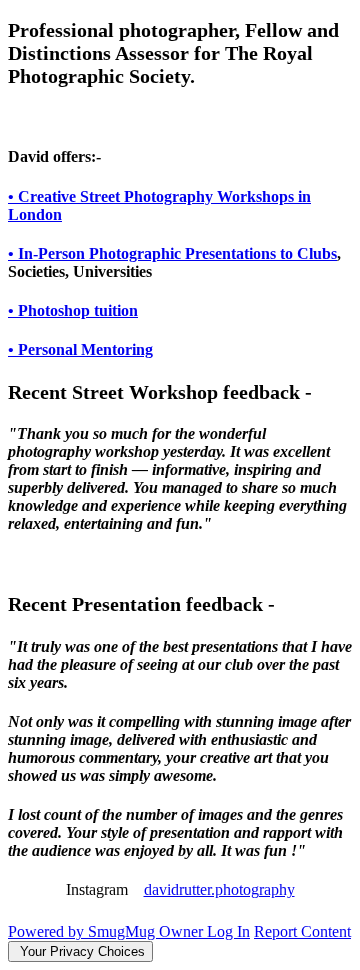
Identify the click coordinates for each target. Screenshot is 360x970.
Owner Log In (204, 931)
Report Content (302, 931)
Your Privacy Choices (80, 951)
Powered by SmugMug (83, 931)
